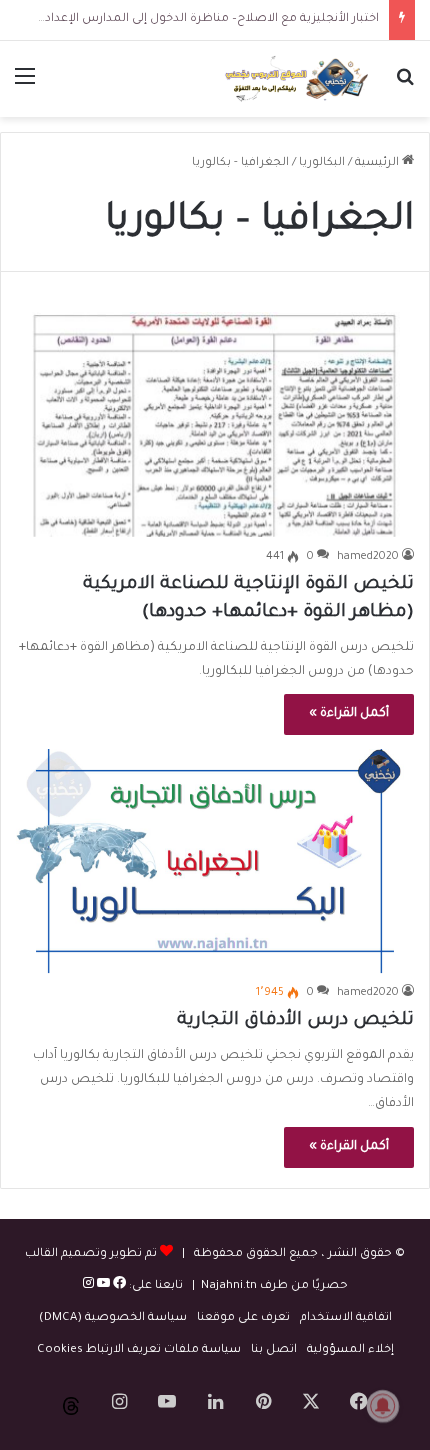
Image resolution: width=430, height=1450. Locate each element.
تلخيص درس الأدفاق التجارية (295, 1021)
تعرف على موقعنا (243, 1318)
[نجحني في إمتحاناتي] (300, 79)
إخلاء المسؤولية (350, 1350)
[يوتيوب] (102, 1286)
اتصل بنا (274, 1350)
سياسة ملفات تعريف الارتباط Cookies (139, 1350)
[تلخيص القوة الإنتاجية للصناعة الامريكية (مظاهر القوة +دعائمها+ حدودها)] (215, 424)
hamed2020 (368, 557)
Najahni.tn (229, 1286)
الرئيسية (378, 163)
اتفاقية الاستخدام (346, 1318)
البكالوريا (322, 163)
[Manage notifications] (383, 1406)
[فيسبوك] (118, 1286)
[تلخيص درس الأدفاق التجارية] (215, 861)
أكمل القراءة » (349, 714)
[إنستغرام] (88, 1286)
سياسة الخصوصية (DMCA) (113, 1318)
